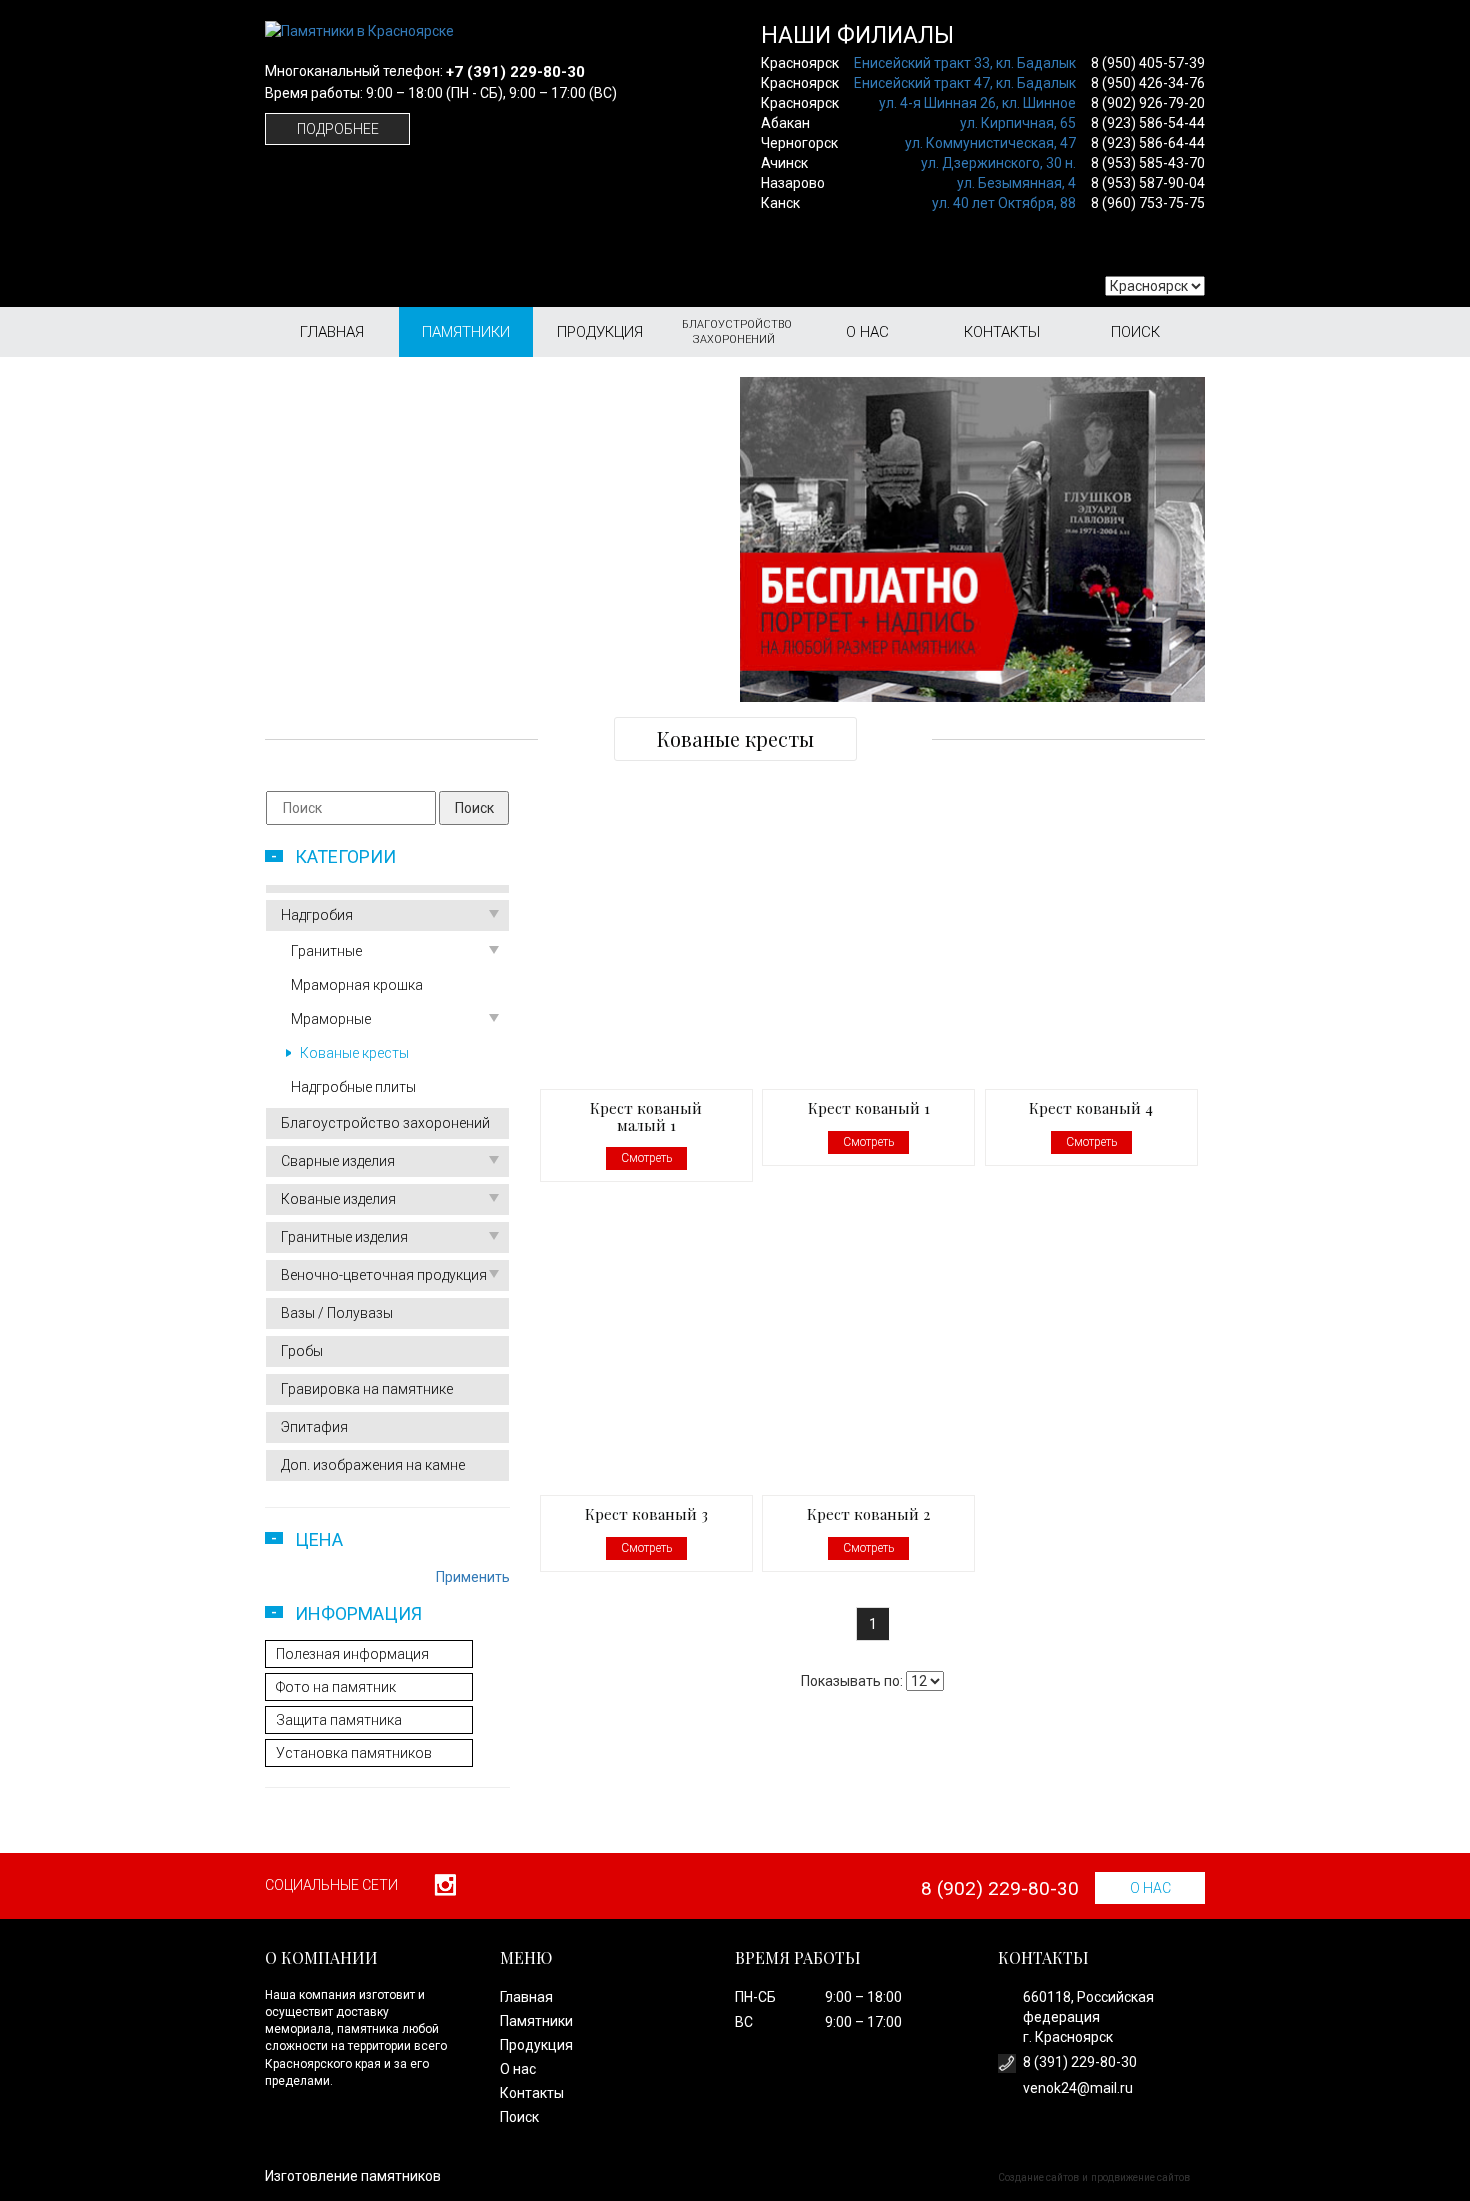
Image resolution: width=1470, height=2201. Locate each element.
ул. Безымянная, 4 (1016, 183)
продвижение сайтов (1140, 2177)
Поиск (1135, 332)
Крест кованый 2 (868, 1514)
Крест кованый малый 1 (646, 1116)
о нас (1150, 1888)
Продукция (600, 332)
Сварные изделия (338, 1161)
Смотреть (646, 1158)
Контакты (1002, 332)
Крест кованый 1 (869, 1108)
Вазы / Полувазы (337, 1313)
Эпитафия (314, 1427)
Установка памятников (354, 1753)
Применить (473, 1577)
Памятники (466, 332)
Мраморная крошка (357, 985)
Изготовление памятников (353, 2176)
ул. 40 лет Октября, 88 (1004, 203)
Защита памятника (339, 1720)
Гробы (302, 1351)
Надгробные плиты (353, 1087)
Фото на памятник (336, 1687)
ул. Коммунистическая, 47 (990, 143)
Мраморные (331, 1019)
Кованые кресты (354, 1053)
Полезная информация (352, 1654)
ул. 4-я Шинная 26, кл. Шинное (977, 103)
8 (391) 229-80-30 (1080, 2062)
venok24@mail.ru (1078, 2088)
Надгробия (317, 915)
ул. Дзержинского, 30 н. (998, 163)
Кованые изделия (338, 1199)
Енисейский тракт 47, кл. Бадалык (965, 83)
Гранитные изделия (344, 1237)
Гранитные (326, 951)
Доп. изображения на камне (373, 1465)
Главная (332, 332)
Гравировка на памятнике (367, 1389)
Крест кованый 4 (1091, 1108)
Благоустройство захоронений (737, 332)
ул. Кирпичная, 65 (1018, 123)
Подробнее (338, 129)
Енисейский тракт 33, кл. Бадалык (965, 63)
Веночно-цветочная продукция (384, 1275)
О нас (867, 332)
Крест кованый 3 (646, 1514)
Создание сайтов (1038, 2177)
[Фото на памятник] (972, 539)
